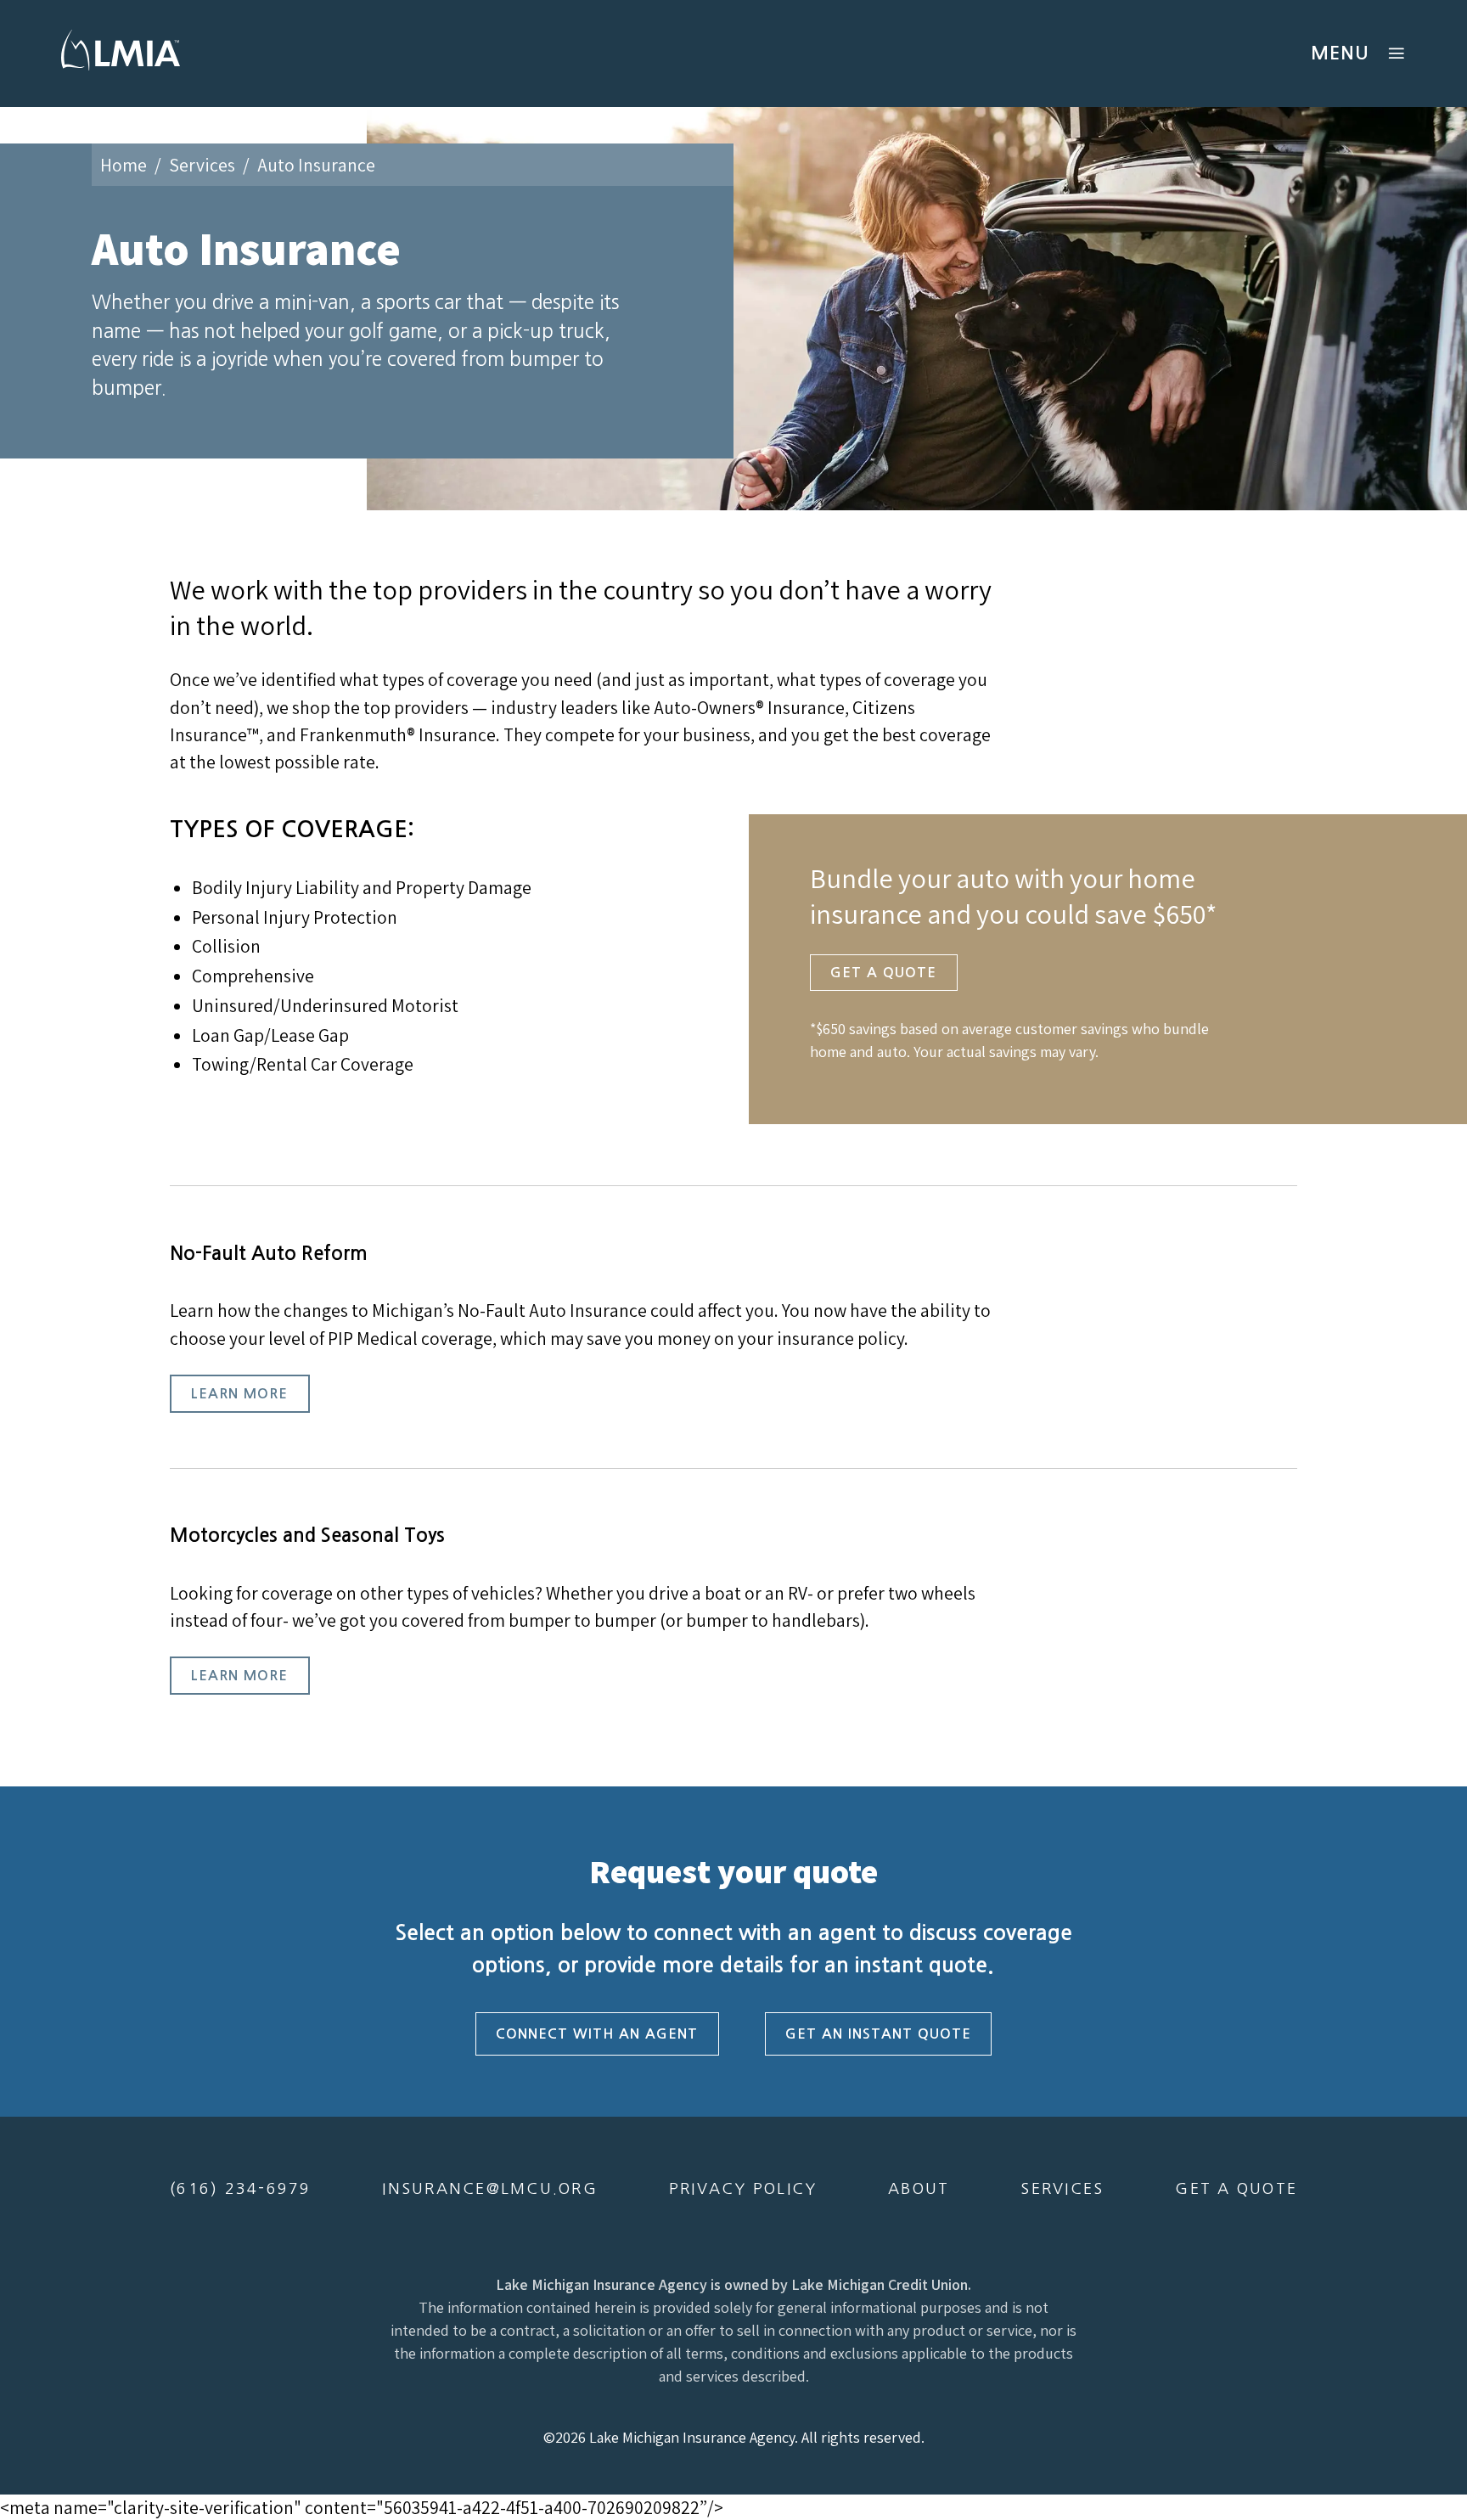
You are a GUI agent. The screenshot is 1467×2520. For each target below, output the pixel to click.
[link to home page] (121, 70)
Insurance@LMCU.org (490, 2189)
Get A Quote (883, 972)
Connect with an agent (597, 2033)
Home (124, 165)
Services (202, 165)
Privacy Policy (743, 2189)
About (919, 2189)
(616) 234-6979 (241, 2189)
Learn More (239, 1393)
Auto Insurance (316, 165)
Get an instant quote (878, 2033)
